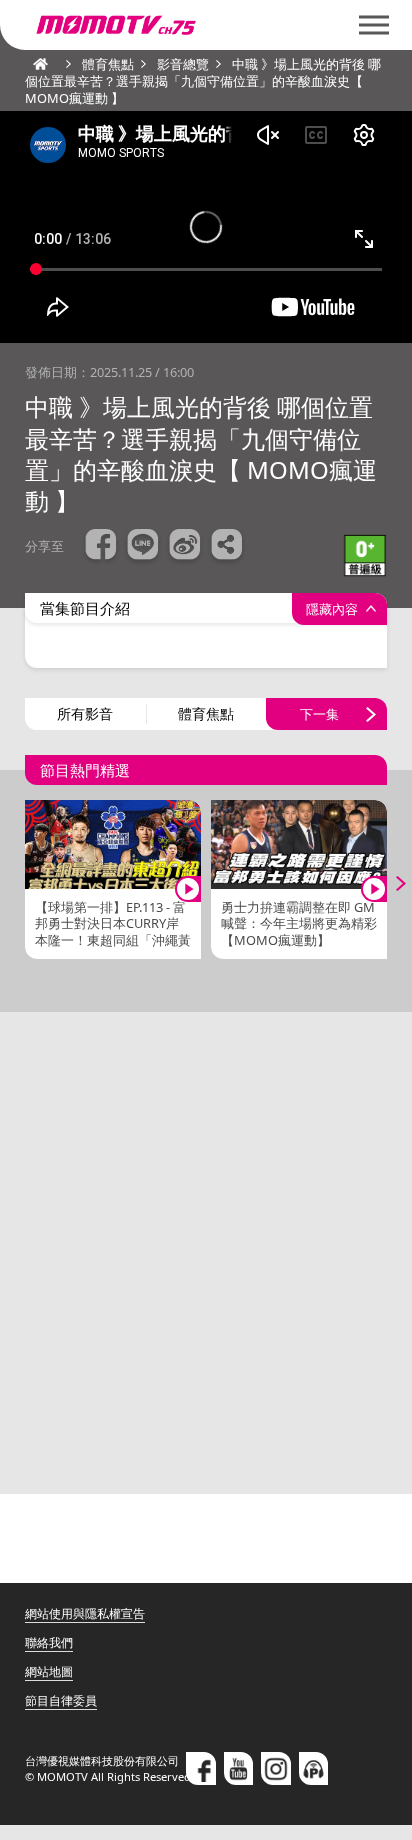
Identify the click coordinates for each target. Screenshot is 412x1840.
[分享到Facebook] (101, 547)
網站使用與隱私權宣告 (85, 1613)
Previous (25, 884)
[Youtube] (239, 1768)
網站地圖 (49, 1671)
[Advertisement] (206, 1253)
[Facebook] (201, 1768)
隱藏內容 (332, 609)
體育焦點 (206, 713)
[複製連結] (227, 547)
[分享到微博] (185, 547)
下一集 (319, 714)
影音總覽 (183, 64)
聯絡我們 (49, 1642)
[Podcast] (314, 1768)
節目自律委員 (61, 1700)
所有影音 (85, 713)
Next (387, 884)
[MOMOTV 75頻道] (187, 25)
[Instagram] (276, 1768)
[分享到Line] (143, 547)
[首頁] (35, 64)
